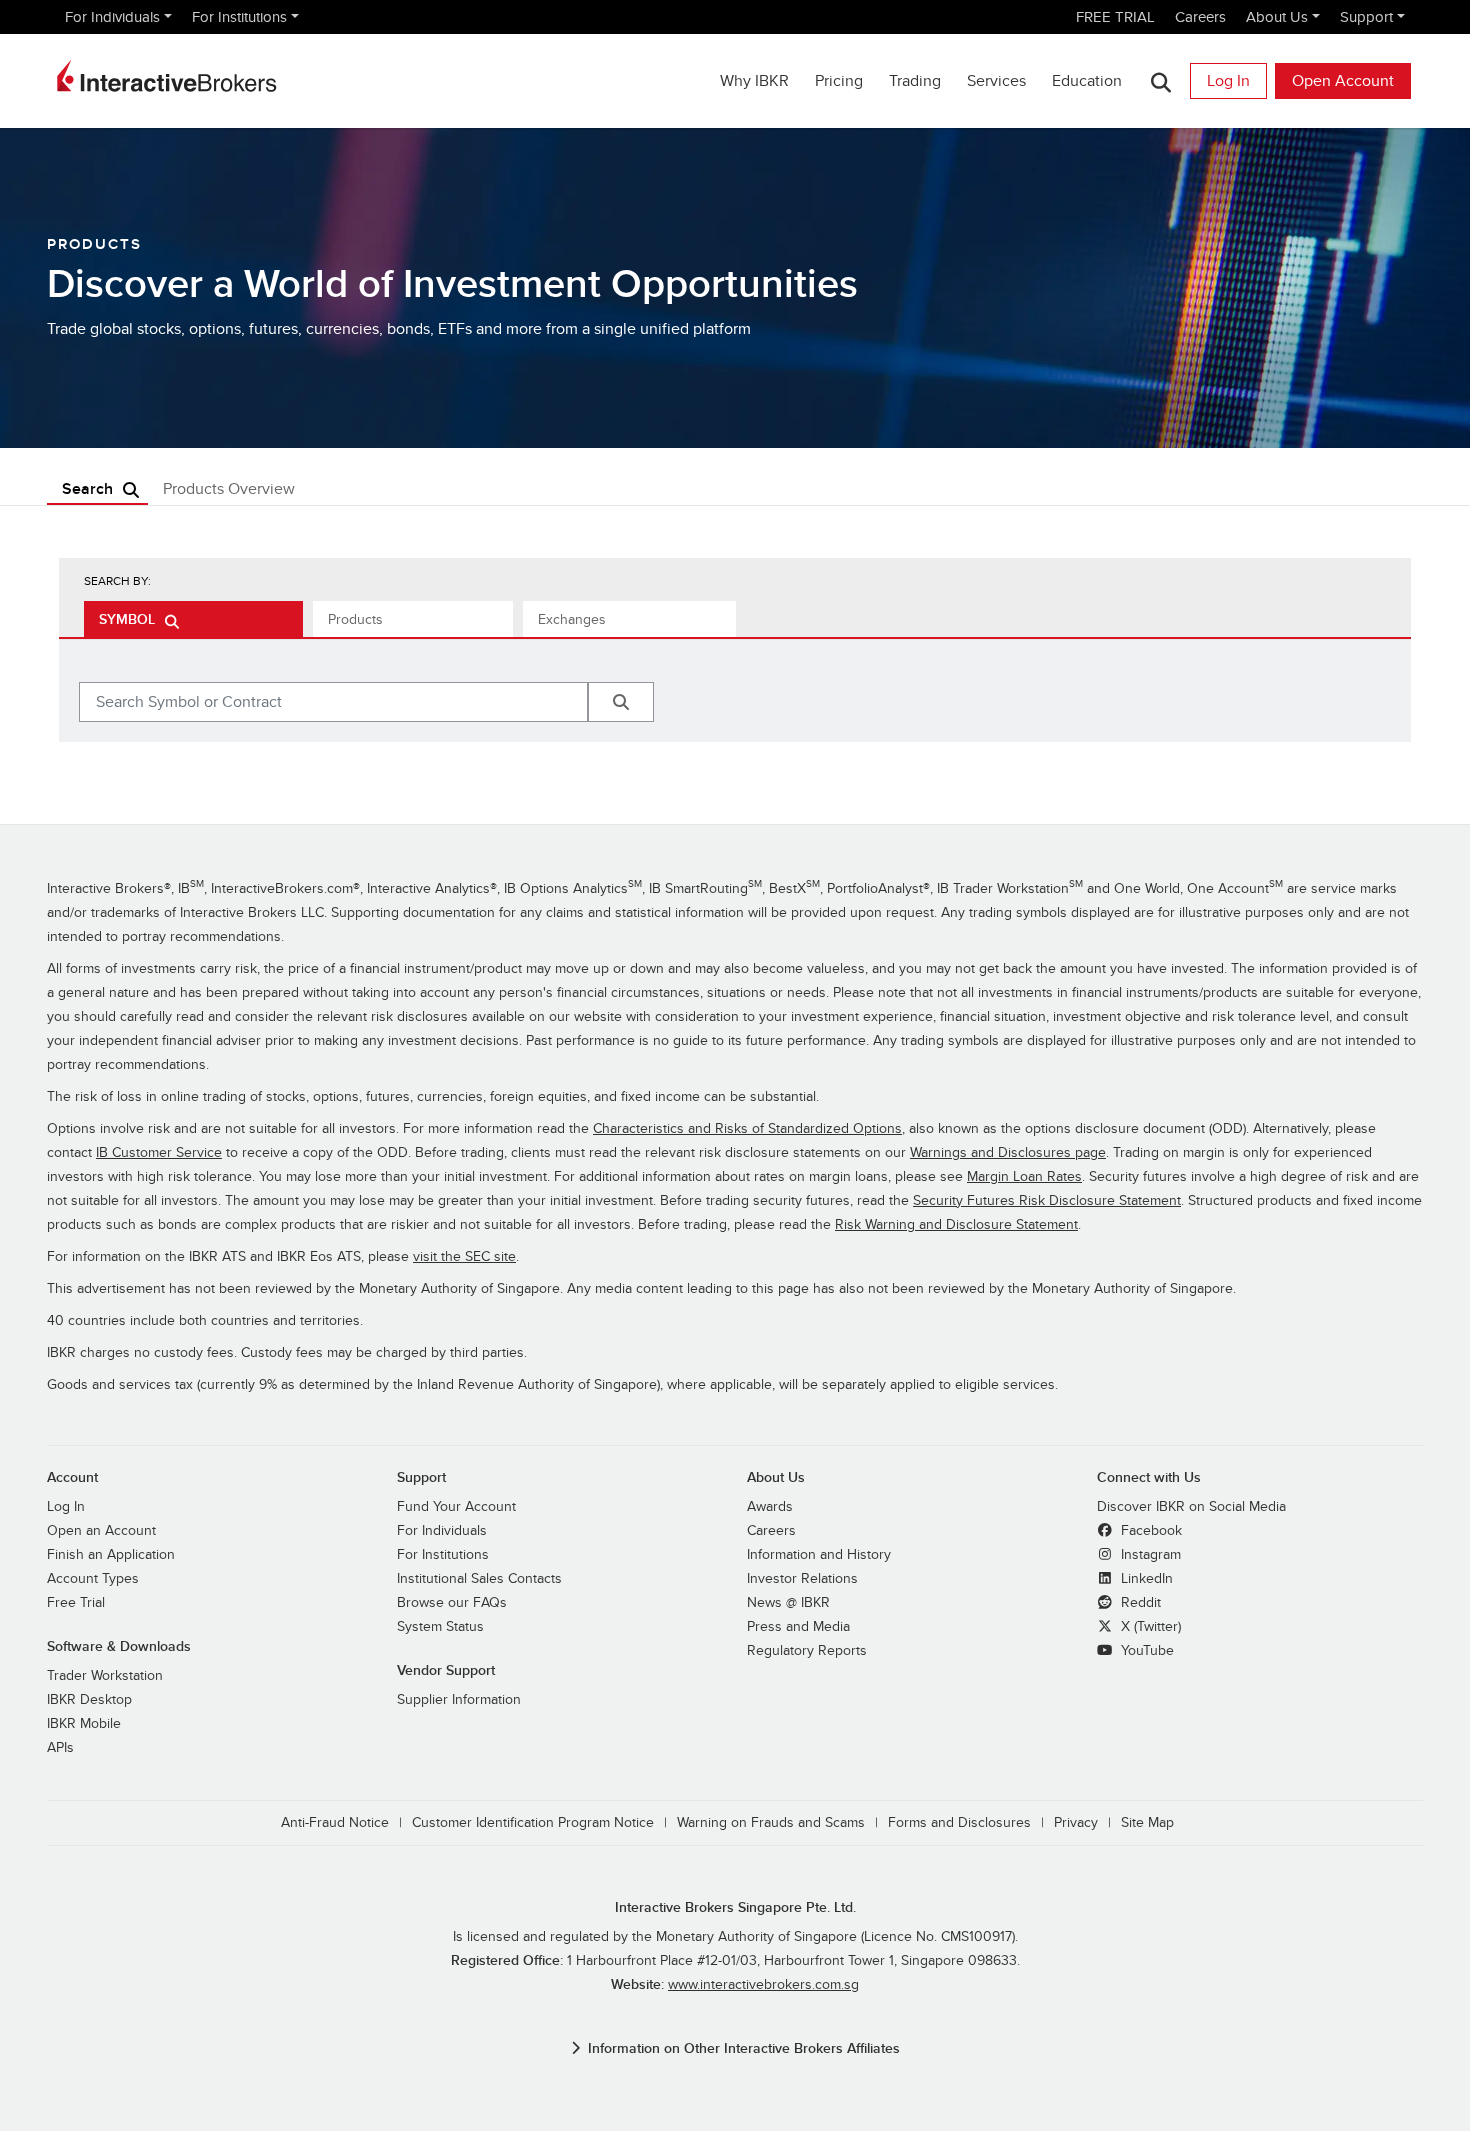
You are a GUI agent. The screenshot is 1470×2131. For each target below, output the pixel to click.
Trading (915, 81)
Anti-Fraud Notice (335, 1822)
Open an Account (101, 1530)
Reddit (1139, 1602)
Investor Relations (802, 1578)
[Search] (1160, 81)
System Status (440, 1626)
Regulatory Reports (807, 1650)
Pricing (839, 81)
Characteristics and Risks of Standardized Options (747, 1128)
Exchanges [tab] (572, 619)
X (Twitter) (1149, 1626)
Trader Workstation (105, 1675)
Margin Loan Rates (1024, 1176)
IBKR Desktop (89, 1699)
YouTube (1145, 1650)
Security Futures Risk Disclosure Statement (1047, 1200)
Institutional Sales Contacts (479, 1578)
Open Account (1343, 81)
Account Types (93, 1578)
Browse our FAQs (452, 1602)
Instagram (1149, 1554)
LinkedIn (1145, 1578)
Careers (1200, 17)
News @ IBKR (788, 1602)
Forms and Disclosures (959, 1822)
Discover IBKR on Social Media (1191, 1506)
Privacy (1076, 1822)
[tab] (193, 619)
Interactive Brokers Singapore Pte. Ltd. (735, 1907)
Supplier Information (459, 1699)
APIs (60, 1747)
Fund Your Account (456, 1506)
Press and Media (798, 1626)
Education (1087, 81)
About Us (1277, 17)
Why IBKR (754, 81)
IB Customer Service (159, 1152)
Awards (770, 1506)
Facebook (1149, 1530)
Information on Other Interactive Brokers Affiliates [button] (744, 2048)
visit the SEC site (464, 1256)
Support (1366, 17)
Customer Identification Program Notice (533, 1822)
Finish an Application (111, 1554)
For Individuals (112, 17)
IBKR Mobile (84, 1723)
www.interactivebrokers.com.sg (763, 1984)
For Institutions (239, 17)
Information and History (819, 1554)
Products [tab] (355, 619)
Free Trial (76, 1602)
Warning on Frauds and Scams (771, 1822)
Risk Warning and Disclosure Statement (956, 1224)
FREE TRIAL (1115, 17)
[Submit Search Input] (621, 702)
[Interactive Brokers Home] (167, 76)
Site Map (1147, 1822)
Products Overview (229, 489)
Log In (1228, 81)
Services (996, 81)
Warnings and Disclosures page (1008, 1152)
